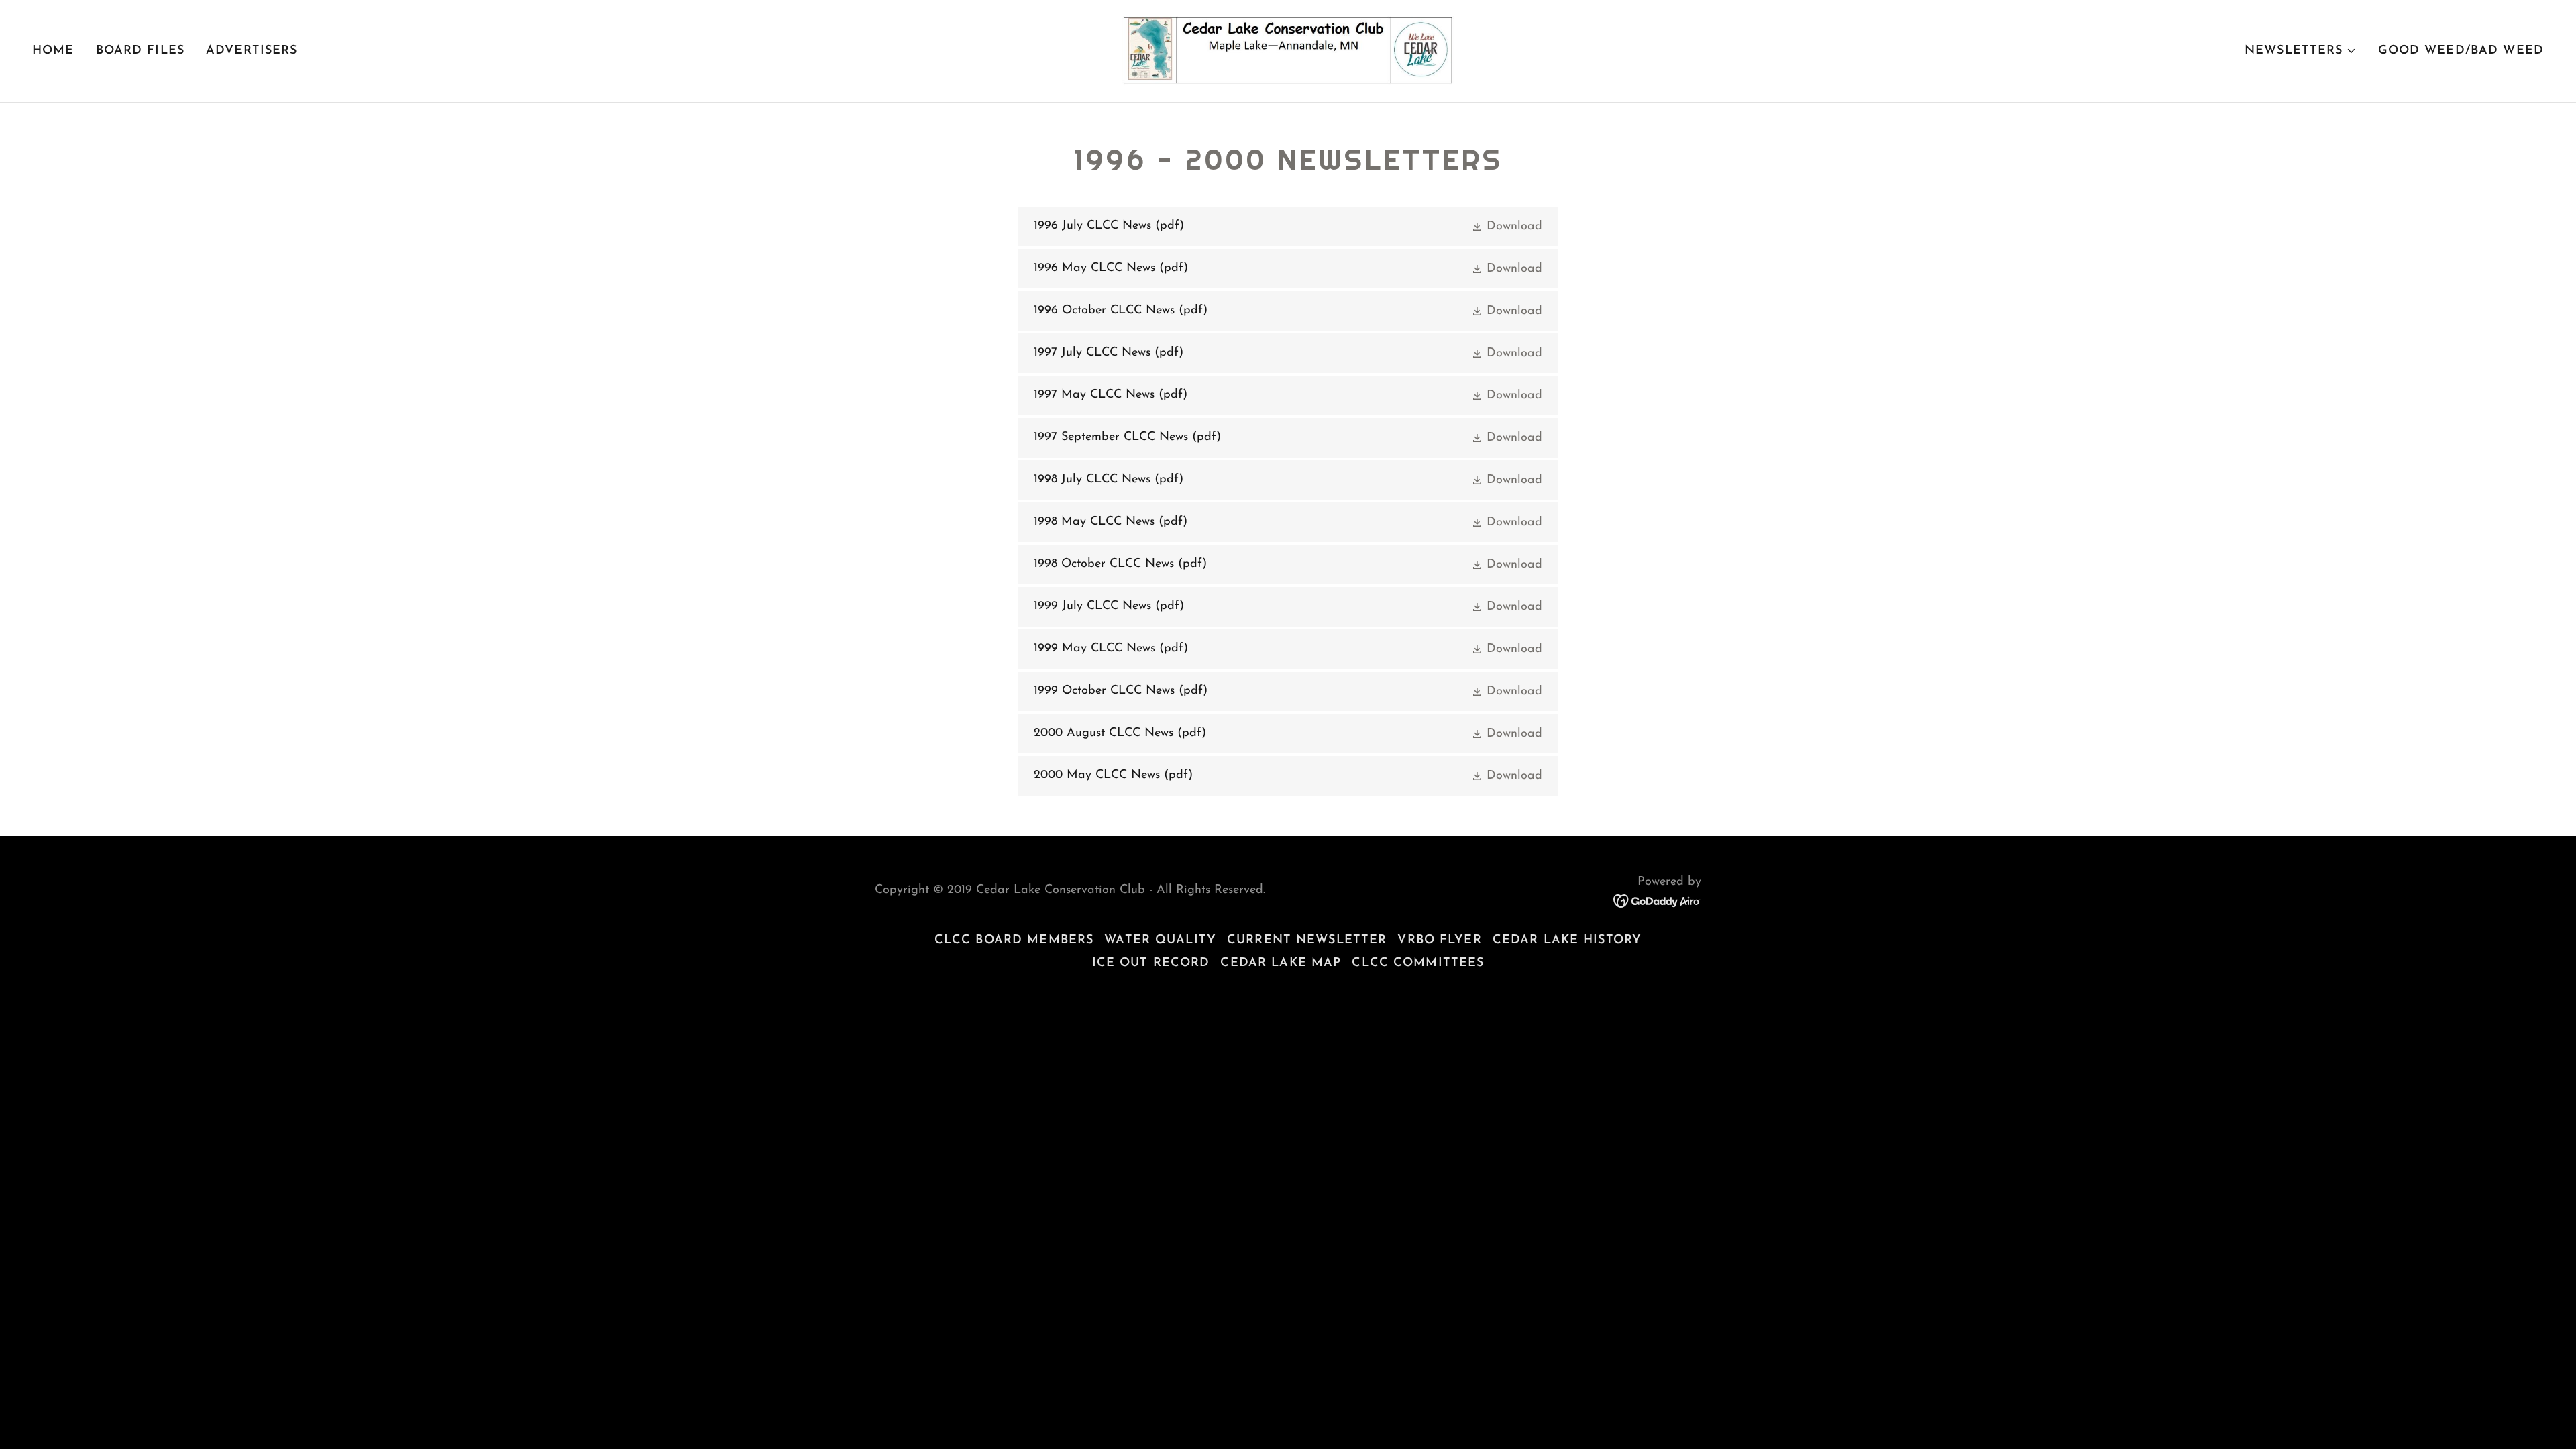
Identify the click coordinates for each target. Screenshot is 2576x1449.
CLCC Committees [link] (1418, 963)
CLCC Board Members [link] (1014, 941)
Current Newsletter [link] (1307, 941)
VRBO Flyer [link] (1439, 941)
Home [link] (53, 51)
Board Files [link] (140, 51)
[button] (2300, 51)
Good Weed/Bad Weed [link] (2461, 51)
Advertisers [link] (252, 51)
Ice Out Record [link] (1151, 963)
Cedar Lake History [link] (1567, 941)
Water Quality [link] (1160, 941)
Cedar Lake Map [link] (1281, 963)
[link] (1288, 50)
